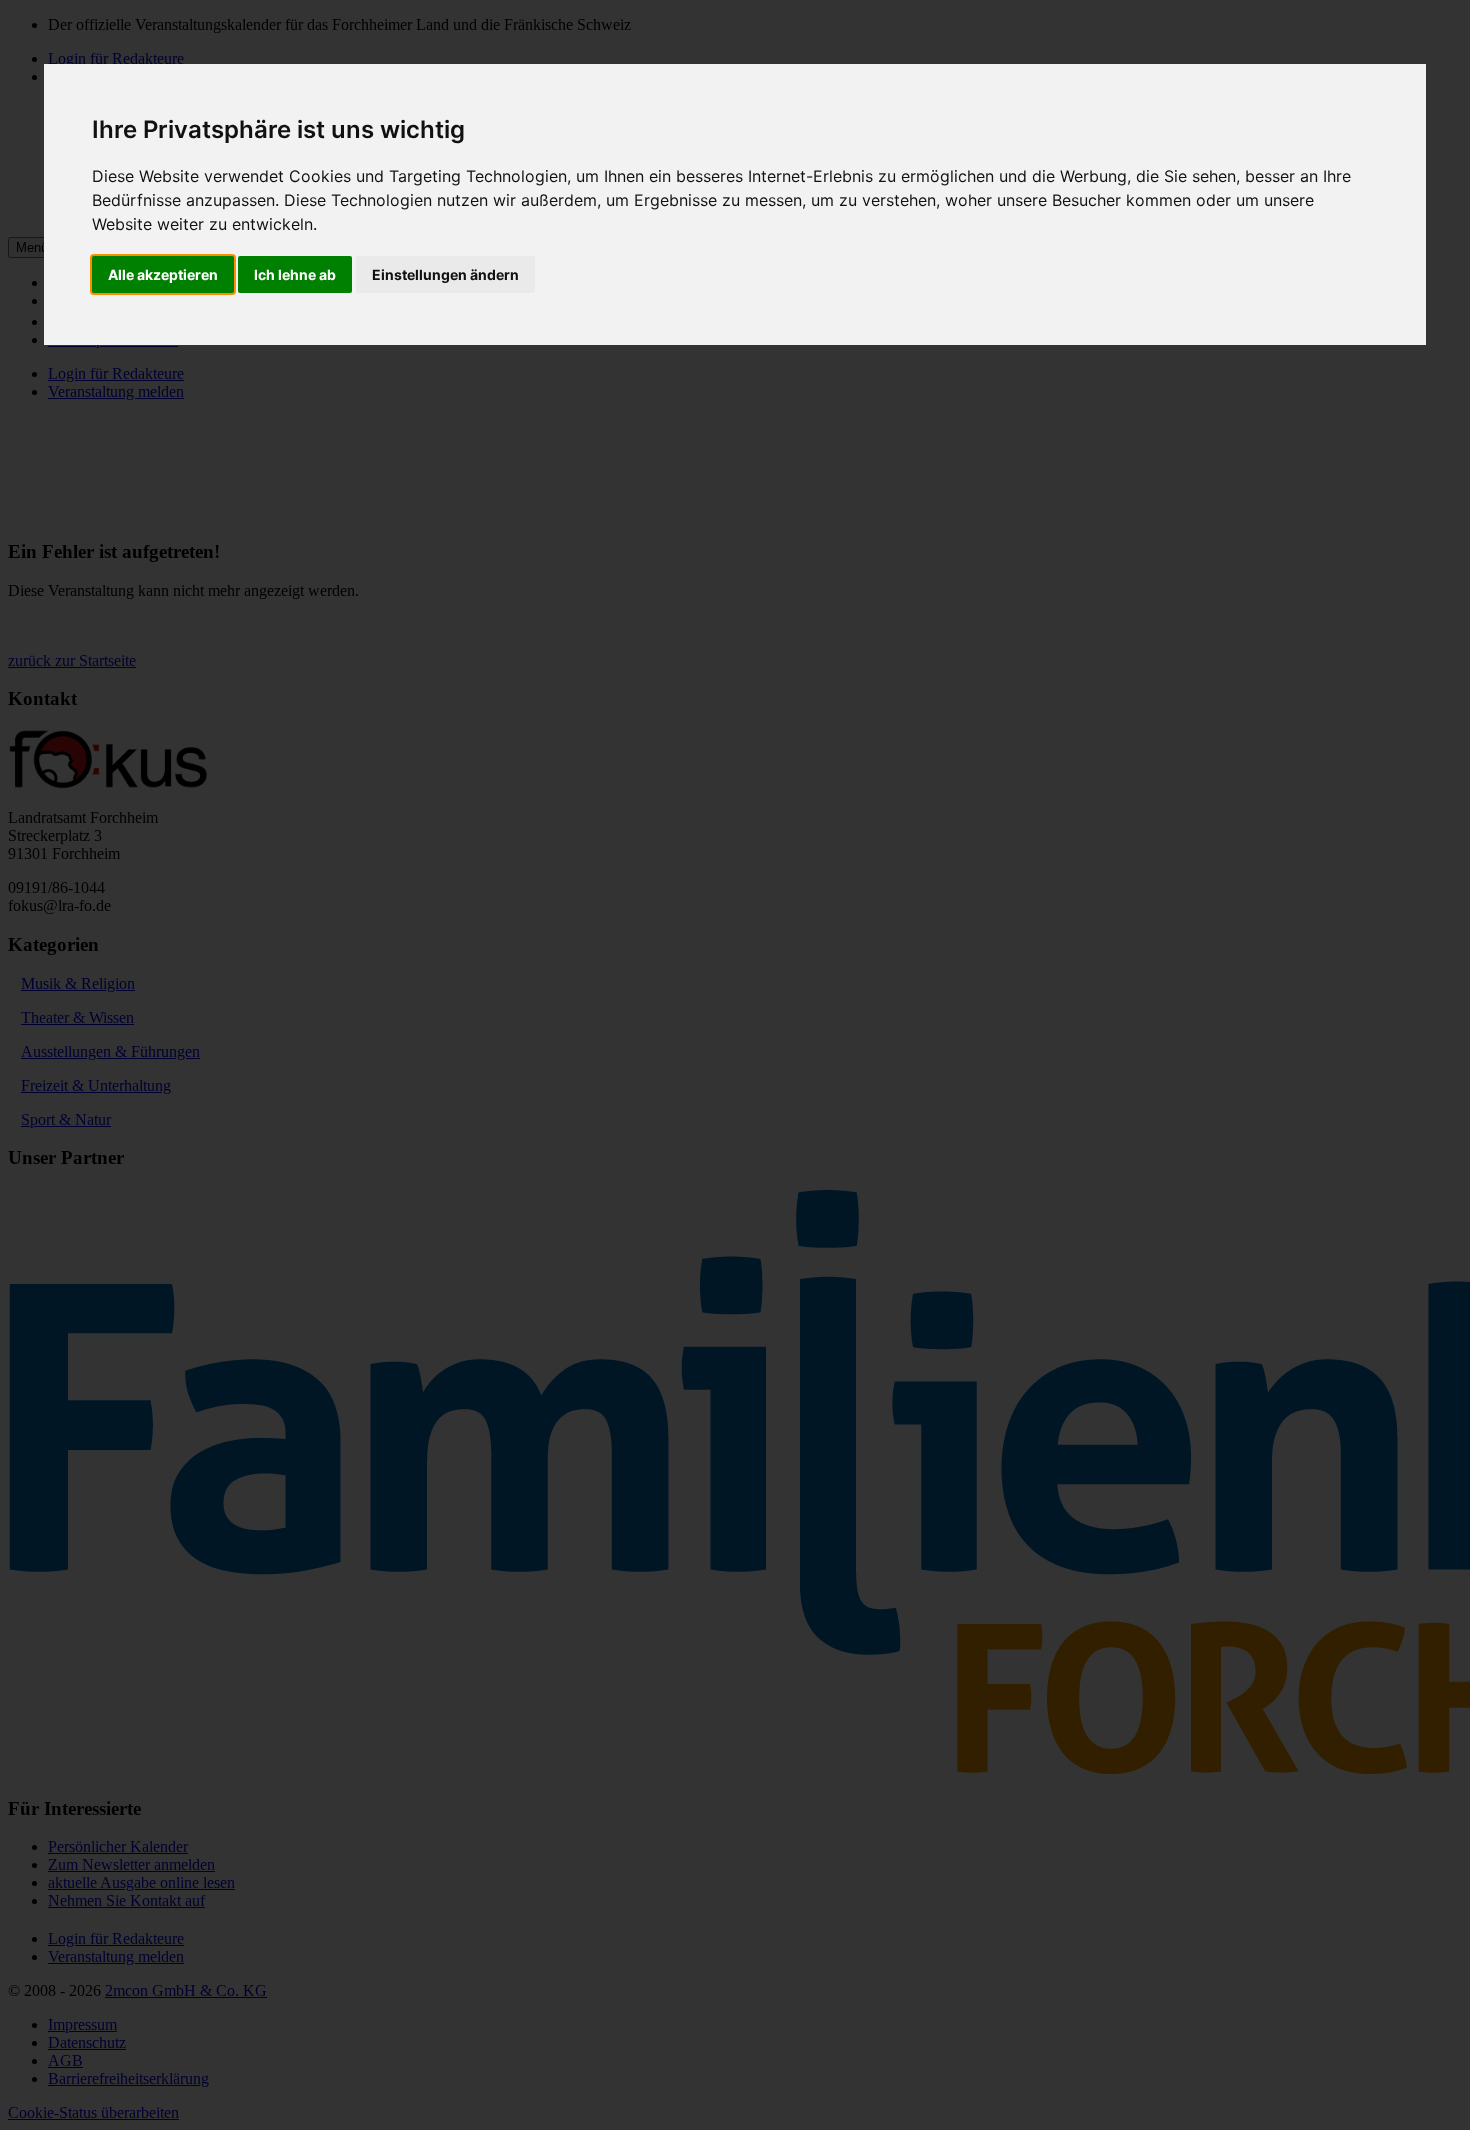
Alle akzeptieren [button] (163, 274)
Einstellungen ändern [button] (445, 274)
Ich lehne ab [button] (295, 274)
